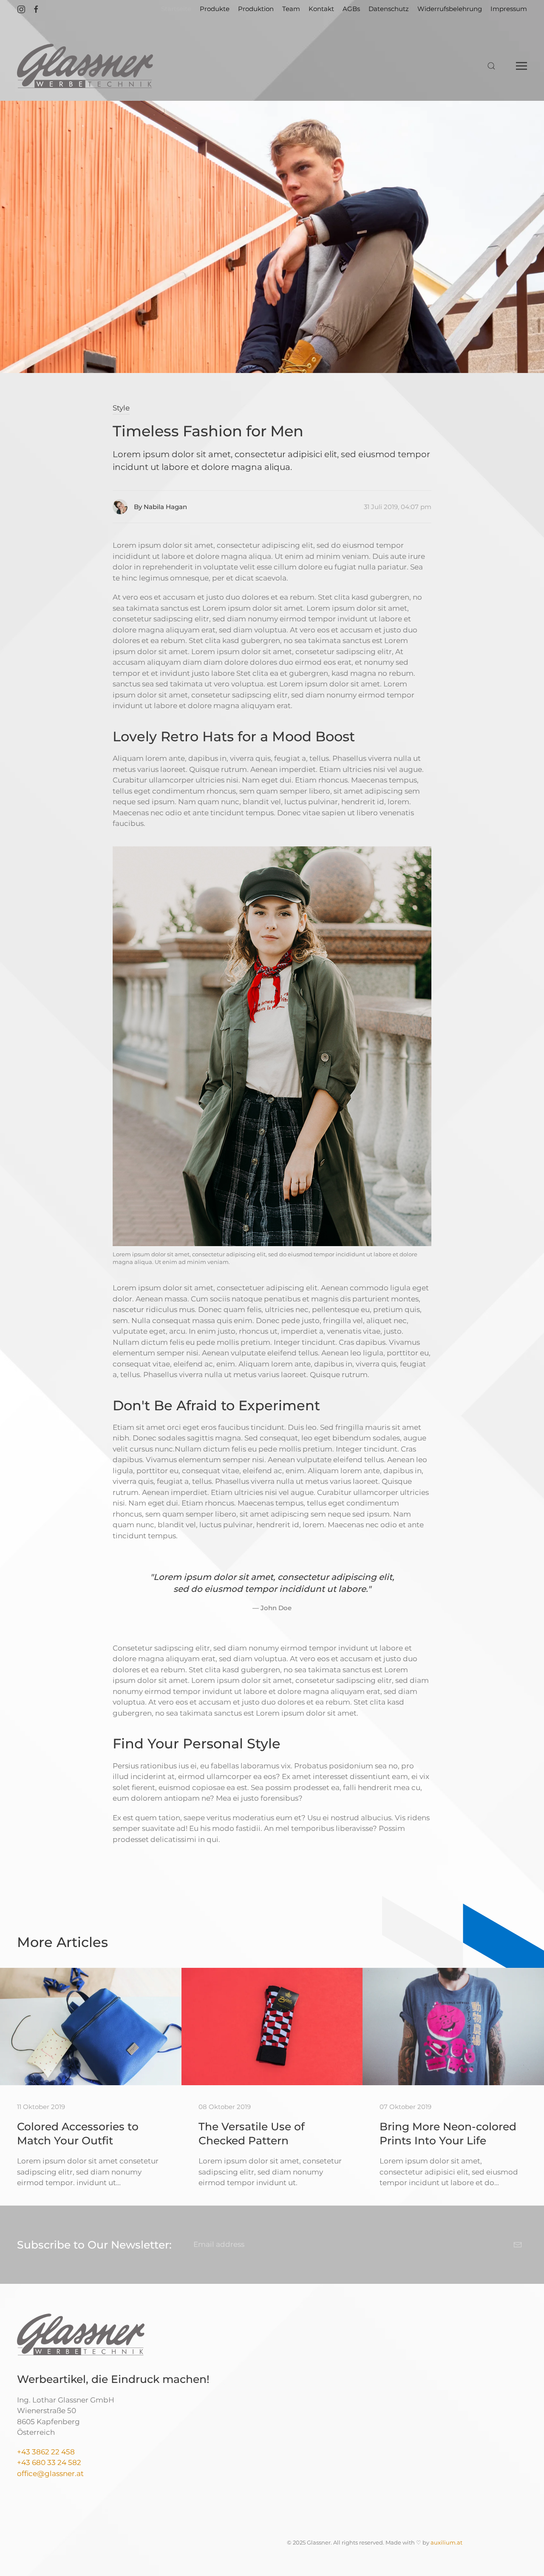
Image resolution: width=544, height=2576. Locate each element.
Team (291, 9)
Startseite (176, 9)
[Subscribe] (518, 2245)
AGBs (351, 9)
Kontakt (321, 9)
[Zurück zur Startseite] (85, 66)
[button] (491, 66)
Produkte (215, 9)
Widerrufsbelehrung (450, 9)
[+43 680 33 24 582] (82, 2462)
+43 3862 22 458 (46, 2452)
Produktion (256, 9)
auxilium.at (446, 2542)
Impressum (509, 9)
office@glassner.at (50, 2474)
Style (121, 408)
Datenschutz (389, 9)
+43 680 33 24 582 (49, 2462)
